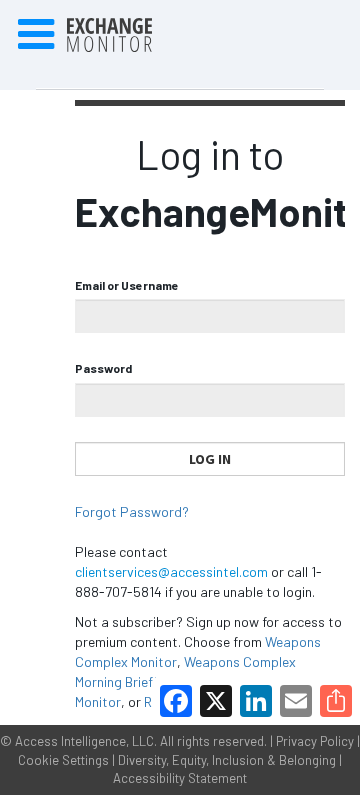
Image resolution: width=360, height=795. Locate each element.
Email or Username (127, 285)
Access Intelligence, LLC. (86, 741)
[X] (216, 701)
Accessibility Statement (180, 778)
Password (103, 368)
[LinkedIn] (256, 701)
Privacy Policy (315, 741)
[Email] (296, 701)
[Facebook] (176, 701)
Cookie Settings (63, 760)
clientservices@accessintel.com (171, 571)
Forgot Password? (132, 511)
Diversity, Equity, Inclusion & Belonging (227, 760)
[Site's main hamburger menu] (36, 35)
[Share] (336, 701)
